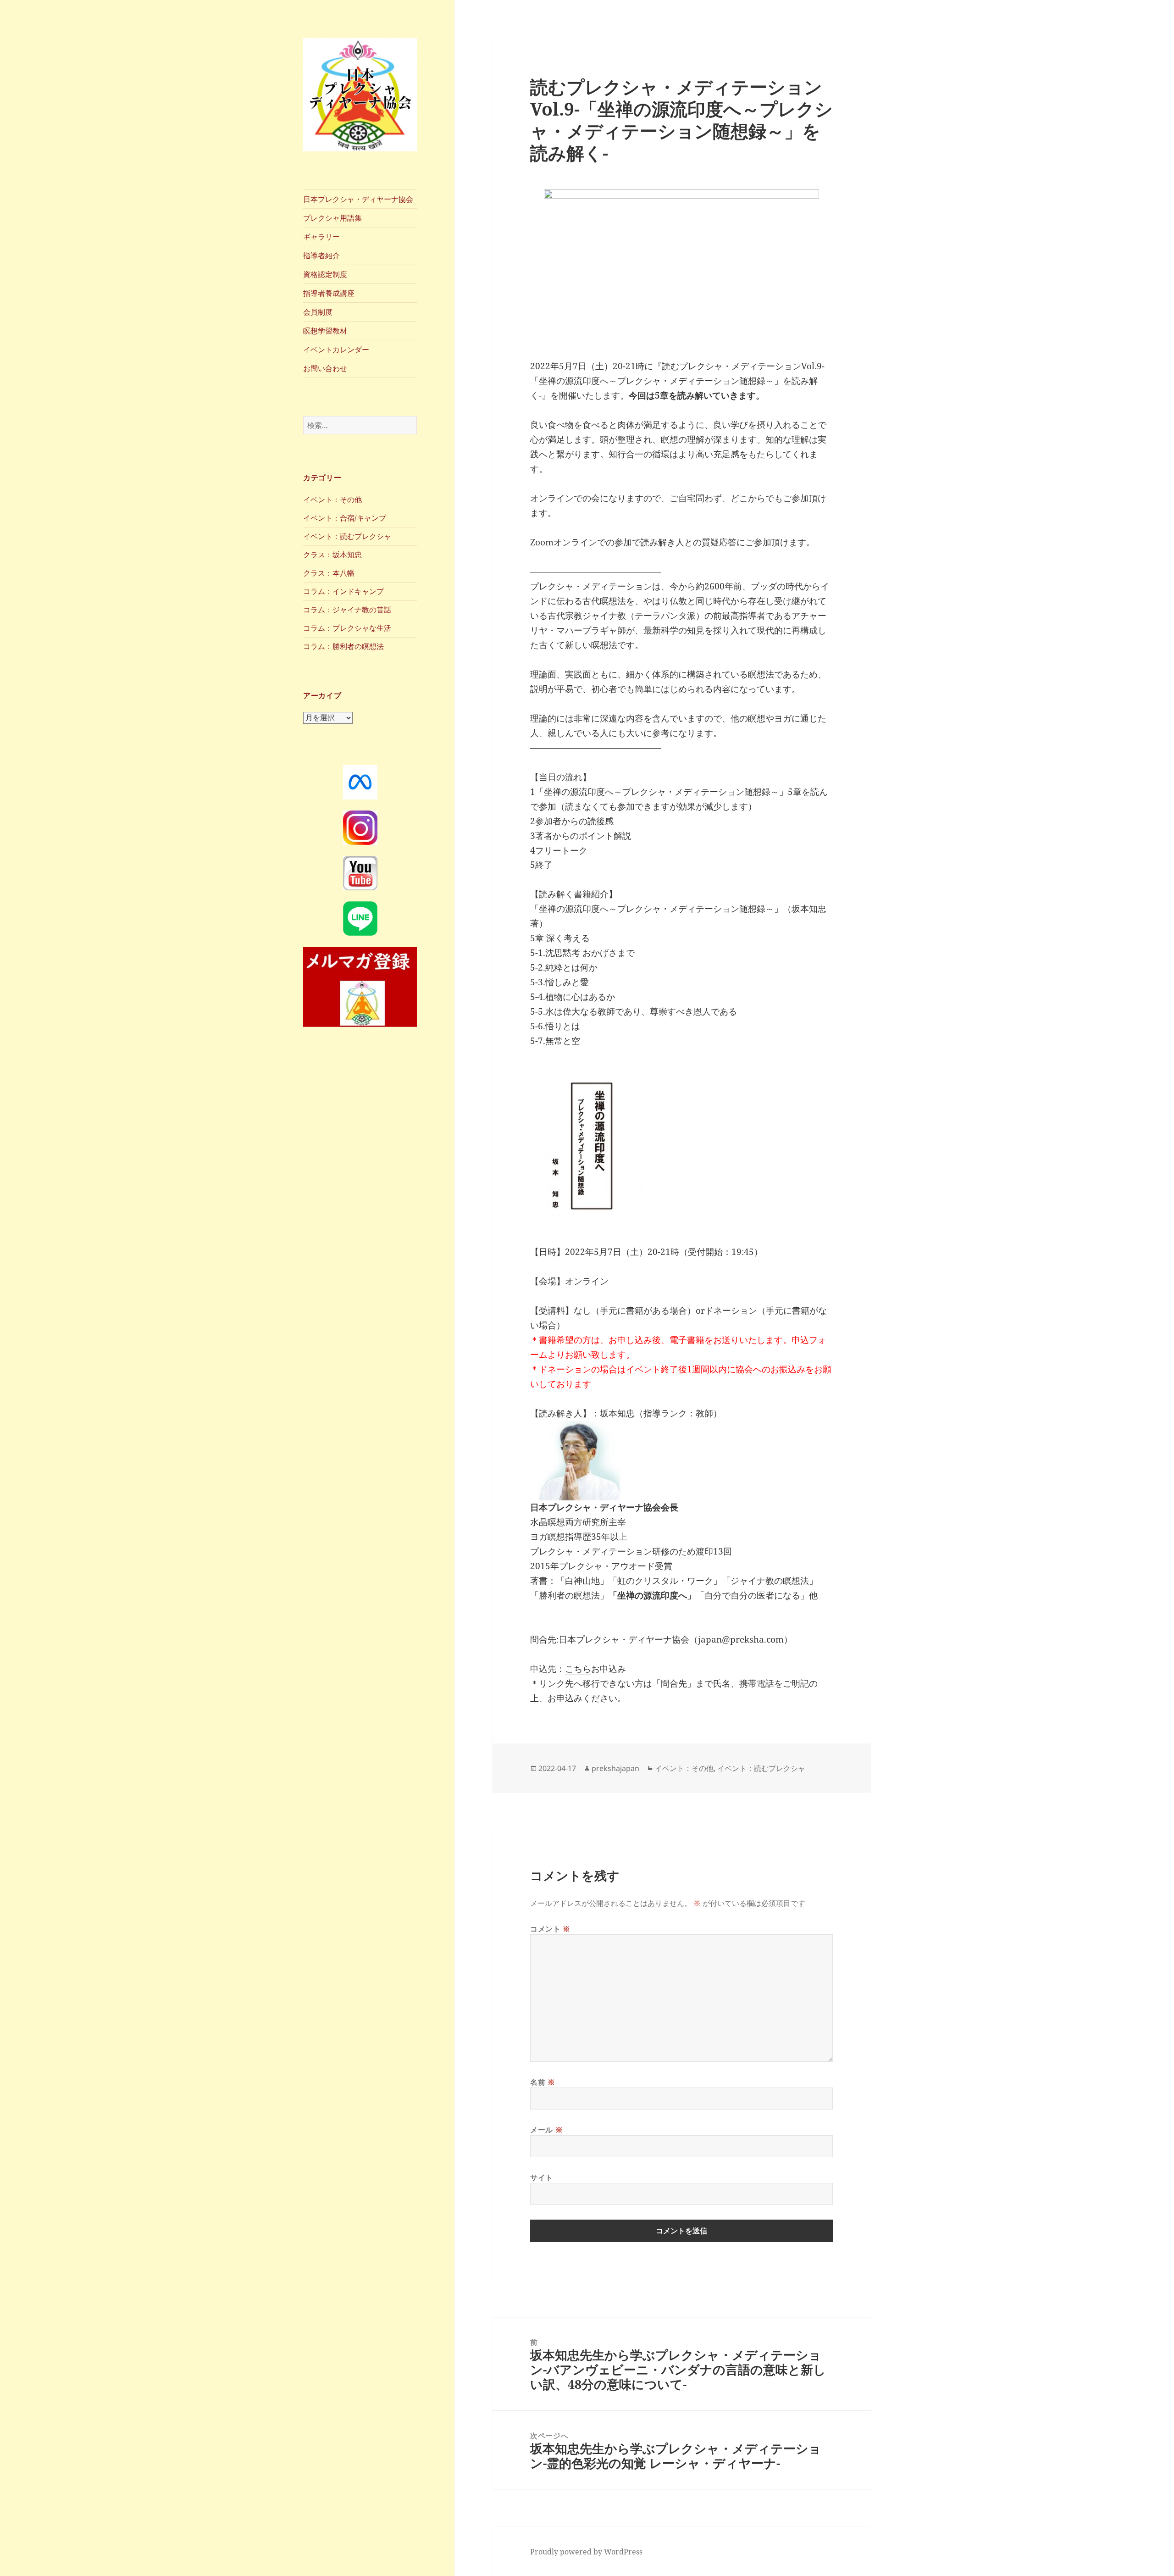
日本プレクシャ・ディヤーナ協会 (358, 199)
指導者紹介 (321, 255)
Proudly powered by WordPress (586, 2552)
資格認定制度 (325, 274)
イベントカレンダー (336, 350)
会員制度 (318, 312)
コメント (550, 1929)
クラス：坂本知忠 (332, 555)
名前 (543, 2082)
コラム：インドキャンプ (343, 591)
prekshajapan (615, 1768)
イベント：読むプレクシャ (347, 536)
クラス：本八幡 (329, 573)
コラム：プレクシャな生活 (347, 628)
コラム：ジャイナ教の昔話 (347, 610)
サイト (542, 2177)
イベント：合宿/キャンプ (345, 518)
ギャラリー (321, 237)
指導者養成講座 (329, 293)
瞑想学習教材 (325, 331)
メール (546, 2130)
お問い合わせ (325, 368)
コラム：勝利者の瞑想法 (343, 646)
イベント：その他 (332, 500)
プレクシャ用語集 (332, 218)
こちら (578, 1669)
